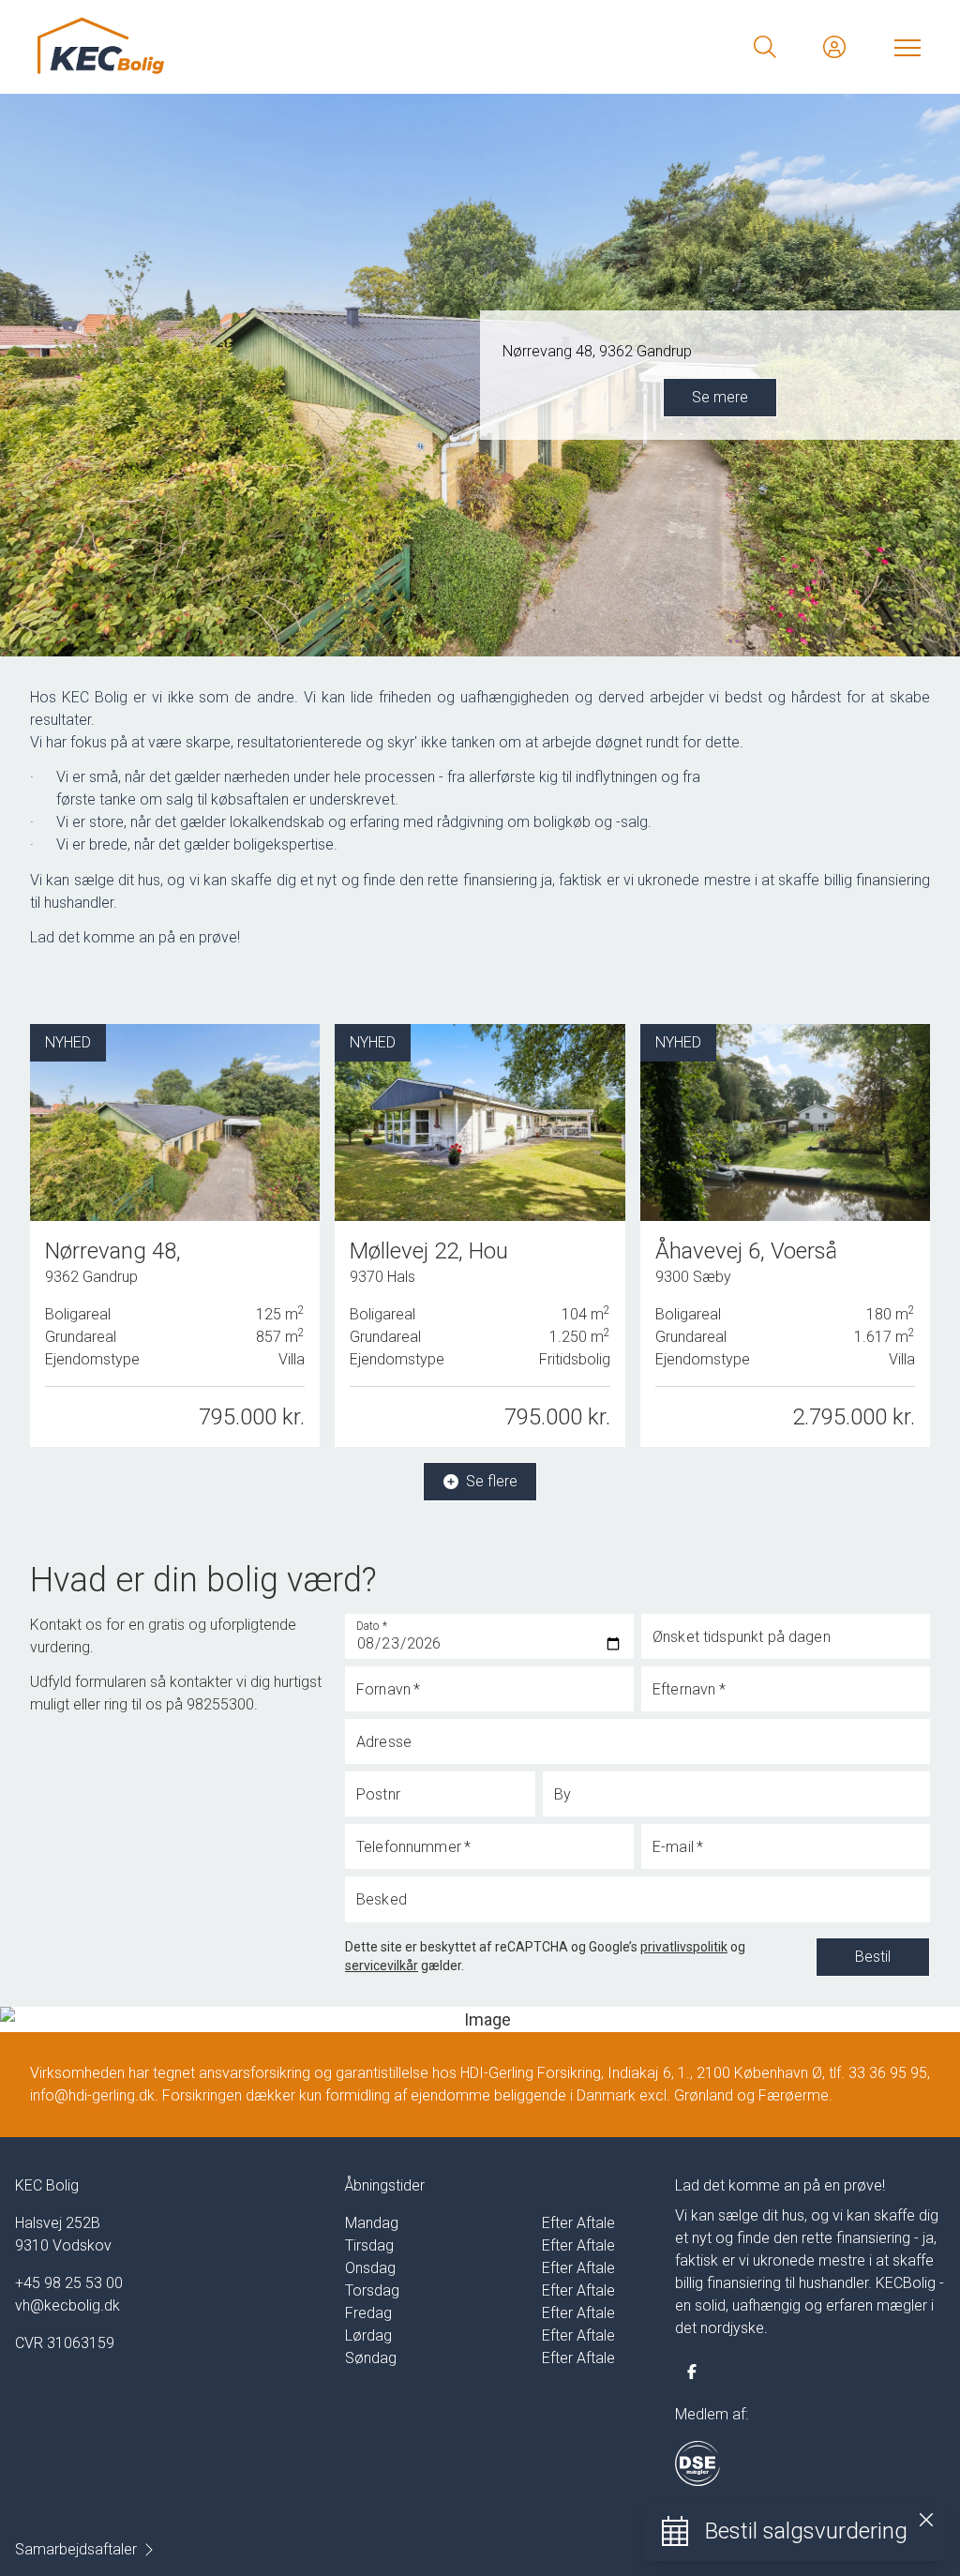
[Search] (765, 47)
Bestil (873, 1957)
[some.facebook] (692, 2372)
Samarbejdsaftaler (76, 2549)
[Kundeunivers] (834, 47)
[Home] (259, 47)
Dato (372, 1625)
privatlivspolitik (684, 1947)
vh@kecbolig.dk (67, 2305)
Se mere (720, 397)
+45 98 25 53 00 (69, 2283)
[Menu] (904, 47)
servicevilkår (382, 1966)
